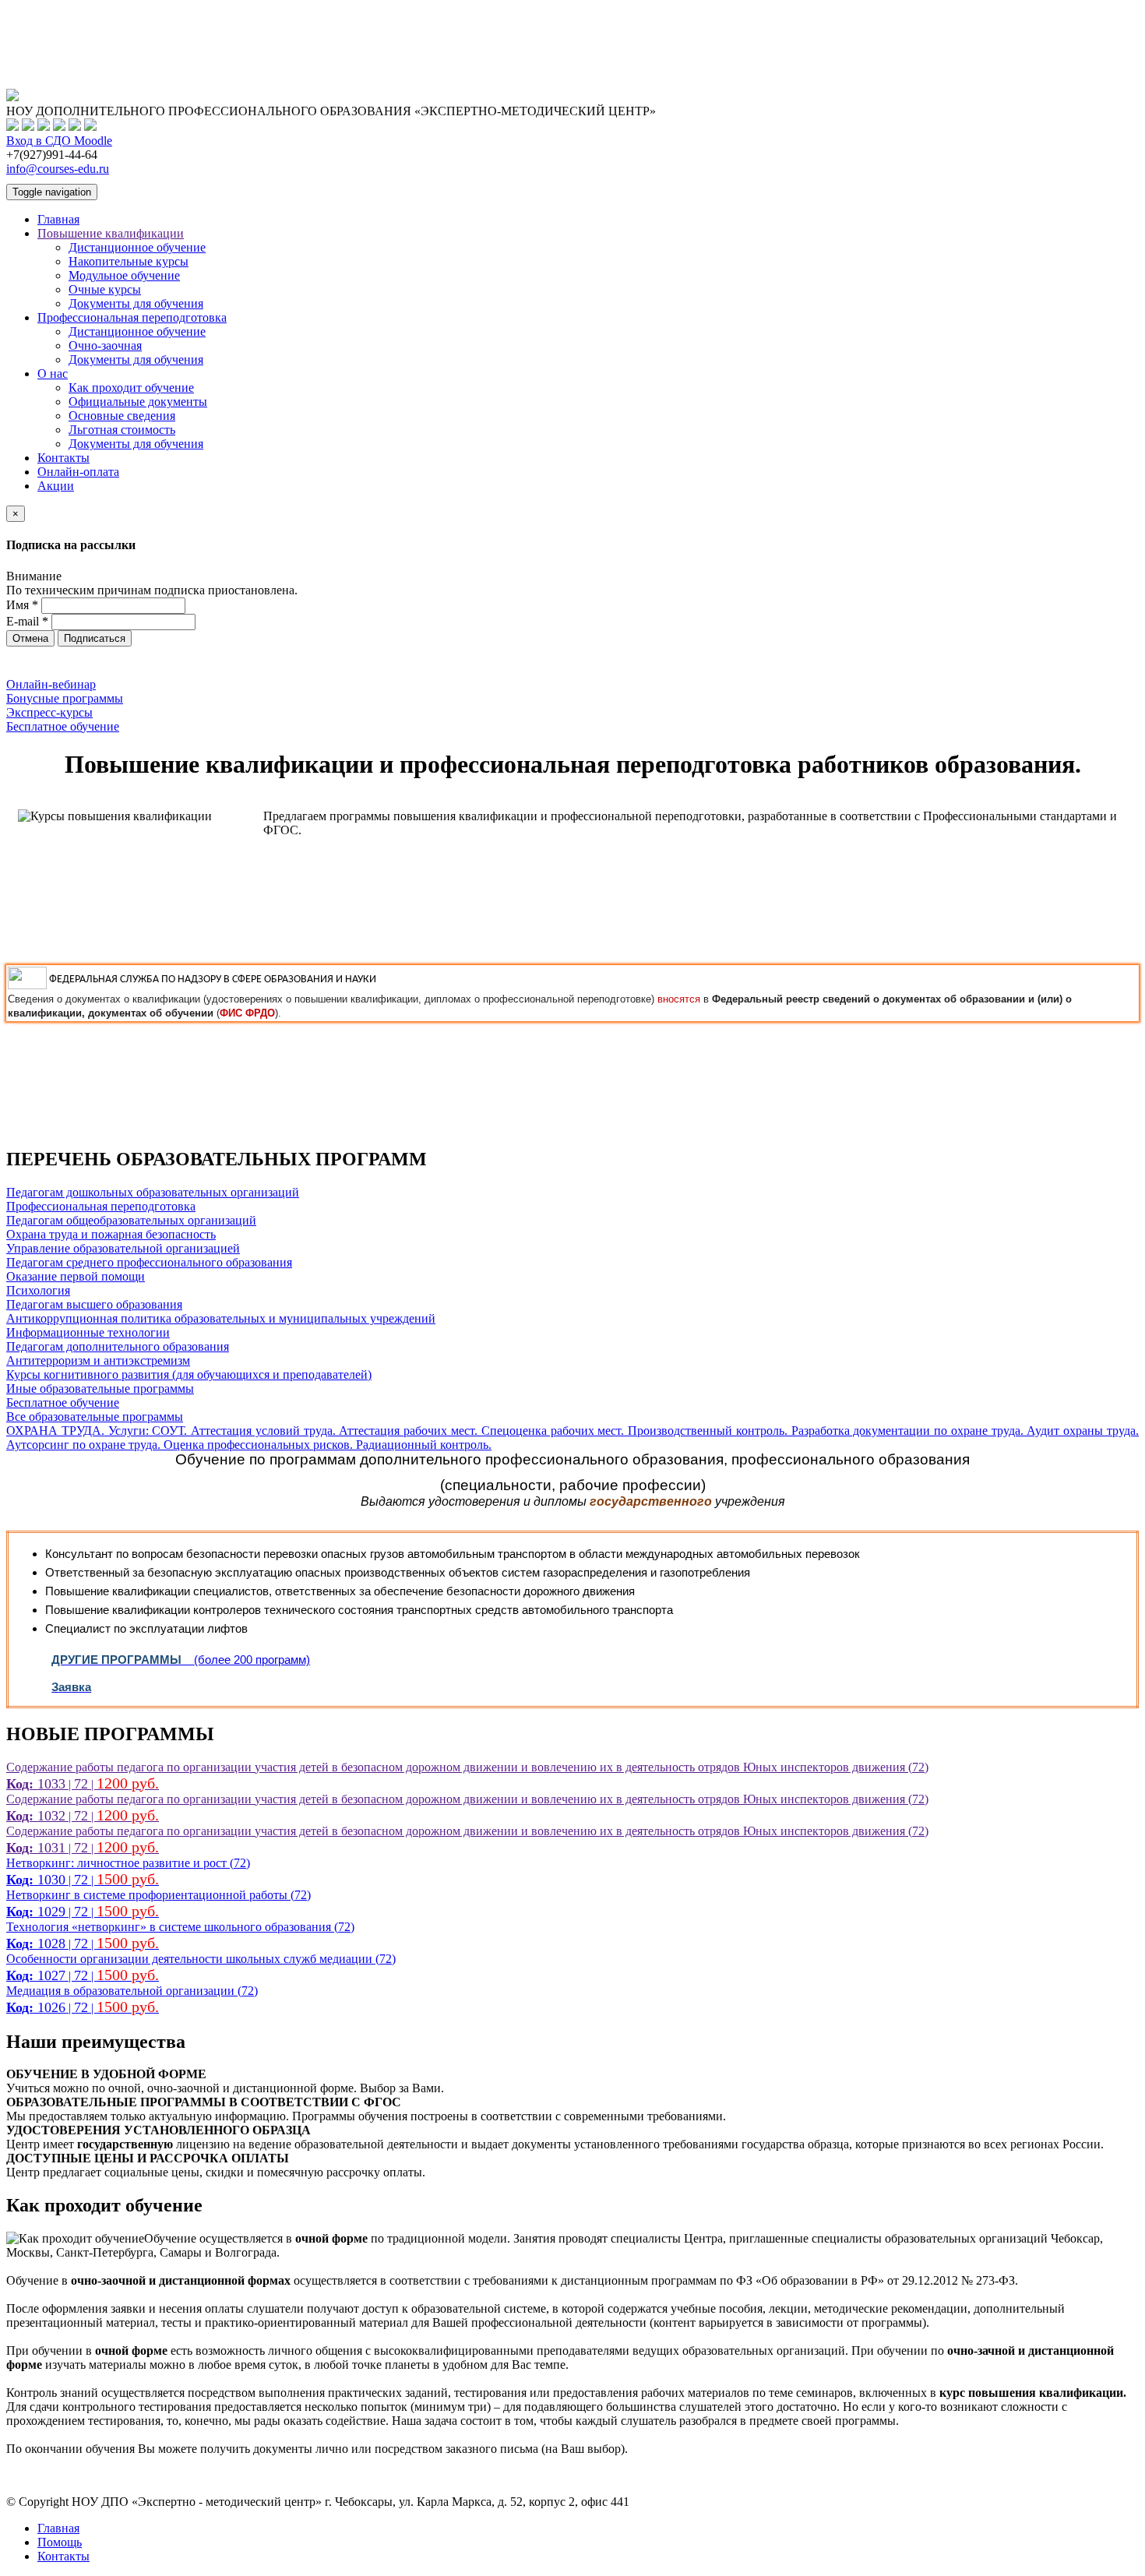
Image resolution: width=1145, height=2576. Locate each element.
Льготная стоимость (122, 430)
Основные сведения (122, 416)
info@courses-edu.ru (58, 169)
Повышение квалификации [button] (111, 233)
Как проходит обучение (131, 388)
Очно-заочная (105, 345)
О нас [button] (53, 374)
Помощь (60, 2542)
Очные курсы (105, 289)
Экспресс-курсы (49, 712)
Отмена (30, 638)
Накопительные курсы (129, 261)
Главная (58, 219)
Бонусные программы (65, 698)
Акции (56, 486)
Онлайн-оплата (78, 472)
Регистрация (40, 27)
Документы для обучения (136, 303)
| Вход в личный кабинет (72, 13)
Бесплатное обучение (63, 726)
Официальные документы (138, 402)
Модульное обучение (124, 275)
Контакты (63, 458)
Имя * (22, 605)
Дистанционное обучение (137, 247)
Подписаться (95, 638)
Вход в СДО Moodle (59, 141)
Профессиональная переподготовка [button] (132, 317)
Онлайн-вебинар (51, 684)
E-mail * (27, 621)
